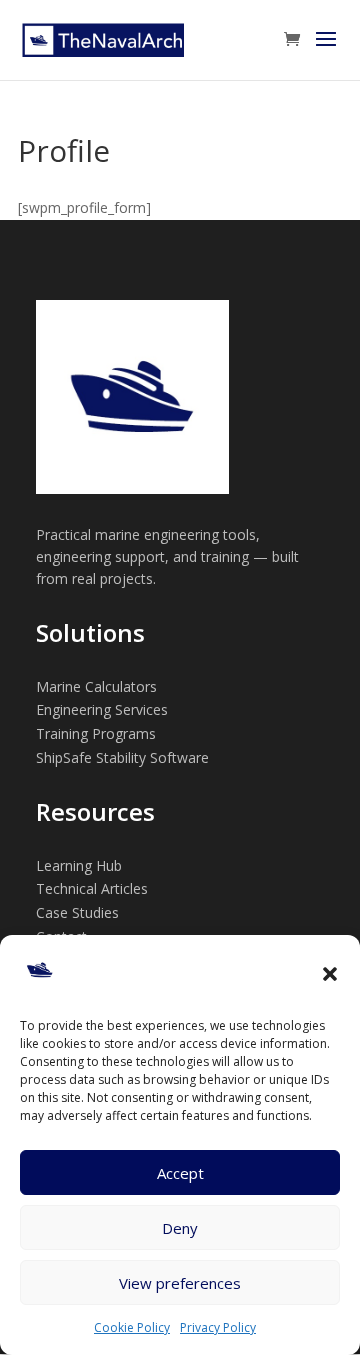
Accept (180, 1173)
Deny (180, 1228)
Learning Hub (79, 865)
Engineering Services (102, 709)
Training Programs (96, 733)
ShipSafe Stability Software (122, 757)
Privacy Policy (218, 1327)
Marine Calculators (96, 686)
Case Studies (77, 912)
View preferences (180, 1283)
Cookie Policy (132, 1327)
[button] (330, 974)
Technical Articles (92, 888)
